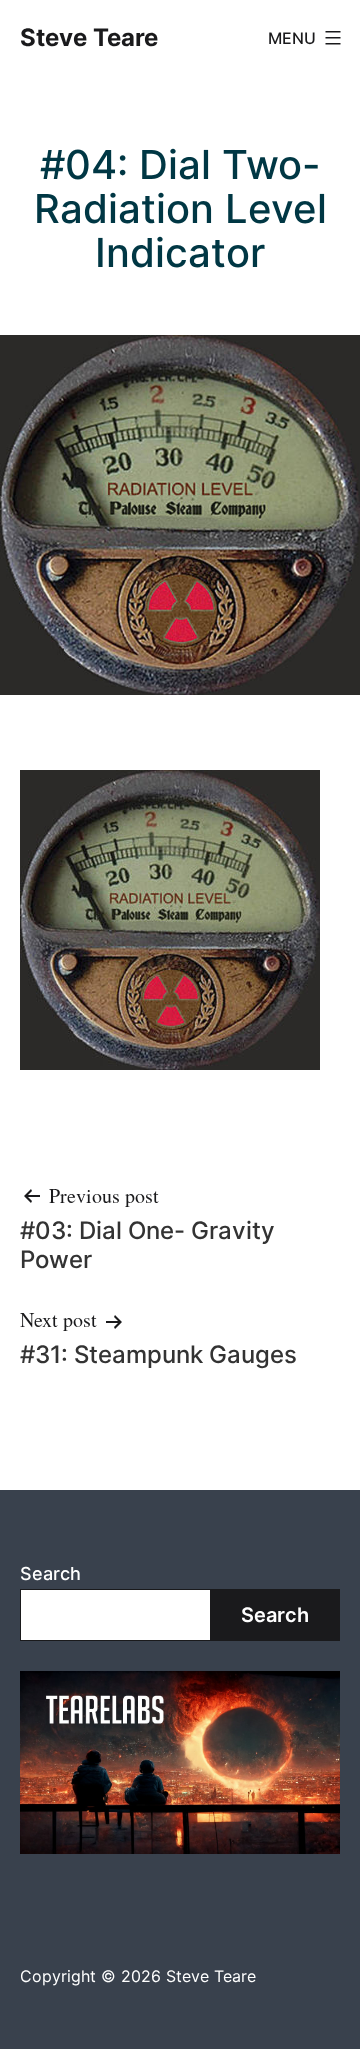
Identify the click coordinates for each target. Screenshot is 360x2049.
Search (50, 1573)
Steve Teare (89, 37)
